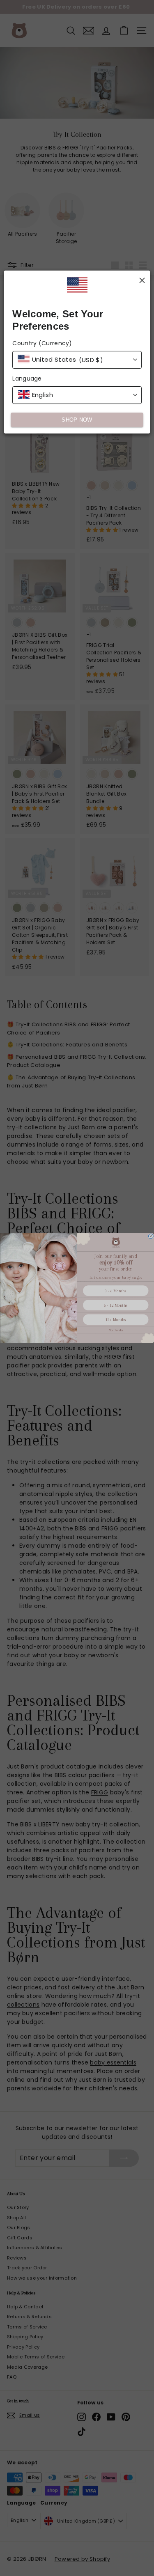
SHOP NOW (77, 420)
